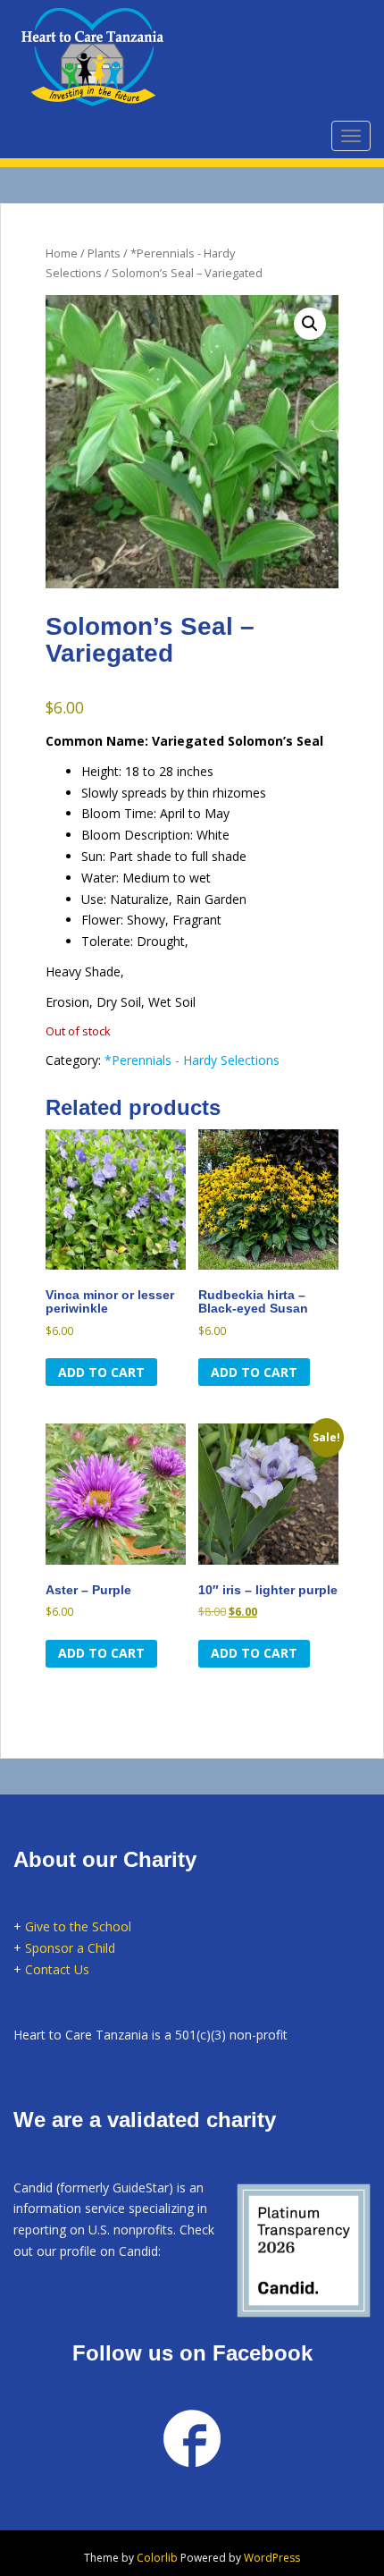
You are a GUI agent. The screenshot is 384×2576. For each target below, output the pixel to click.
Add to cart (101, 1372)
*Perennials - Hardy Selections (192, 1060)
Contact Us (57, 1969)
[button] (310, 324)
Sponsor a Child (70, 1948)
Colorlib (157, 2558)
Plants (104, 253)
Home (62, 253)
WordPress (272, 2558)
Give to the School (78, 1926)
